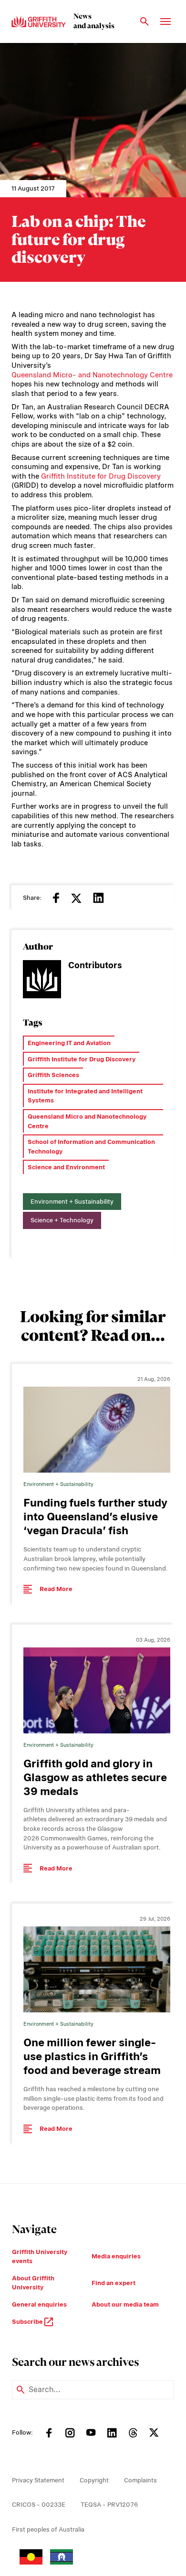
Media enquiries (116, 2256)
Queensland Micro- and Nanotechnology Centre (92, 375)
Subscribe (28, 2322)
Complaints (140, 2480)
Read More (56, 1589)
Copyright (94, 2480)
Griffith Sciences (53, 1075)
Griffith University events (40, 2257)
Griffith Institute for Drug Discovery (101, 476)
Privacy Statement (38, 2480)
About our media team (125, 2304)
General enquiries (39, 2304)
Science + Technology (62, 1220)
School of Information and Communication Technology (91, 1147)
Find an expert (114, 2283)
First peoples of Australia (48, 2529)
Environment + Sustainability (72, 1202)
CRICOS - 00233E (39, 2505)
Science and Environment (66, 1167)
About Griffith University (33, 2283)
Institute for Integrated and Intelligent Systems (85, 1096)
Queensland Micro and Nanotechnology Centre (87, 1121)
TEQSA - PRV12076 (109, 2505)
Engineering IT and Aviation (69, 1043)
